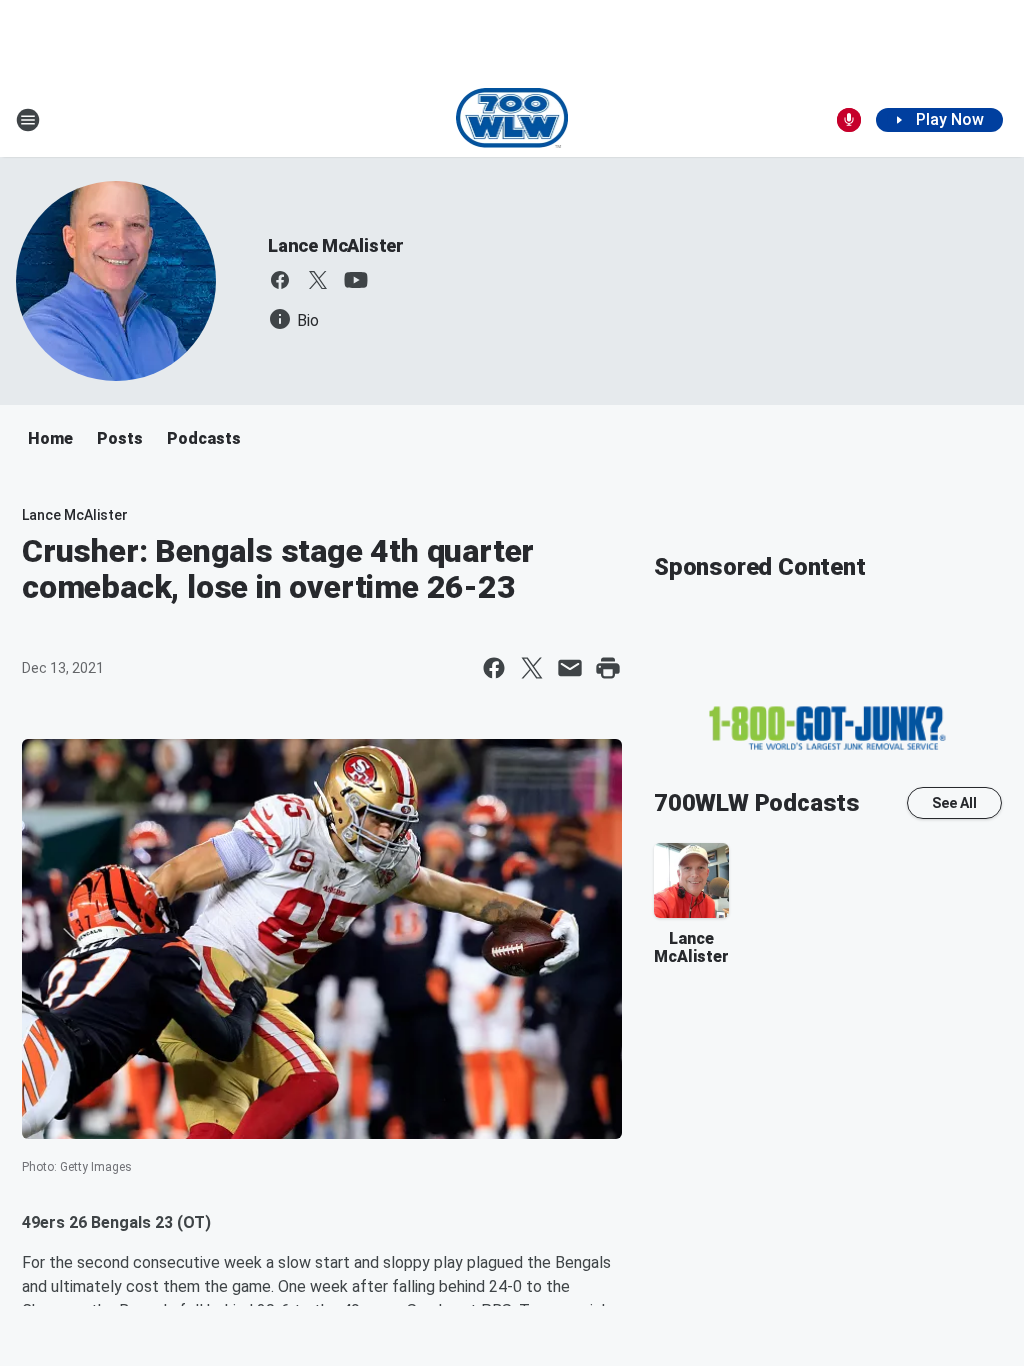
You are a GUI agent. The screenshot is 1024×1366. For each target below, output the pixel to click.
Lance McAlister (336, 245)
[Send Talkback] (849, 120)
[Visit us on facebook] (280, 280)
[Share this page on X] (532, 668)
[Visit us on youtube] (356, 280)
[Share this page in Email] (570, 668)
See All (954, 803)
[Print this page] (608, 668)
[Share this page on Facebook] (494, 668)
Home (50, 438)
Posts (120, 438)
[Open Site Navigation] (28, 120)
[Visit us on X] (318, 280)
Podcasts (204, 438)
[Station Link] (512, 120)
